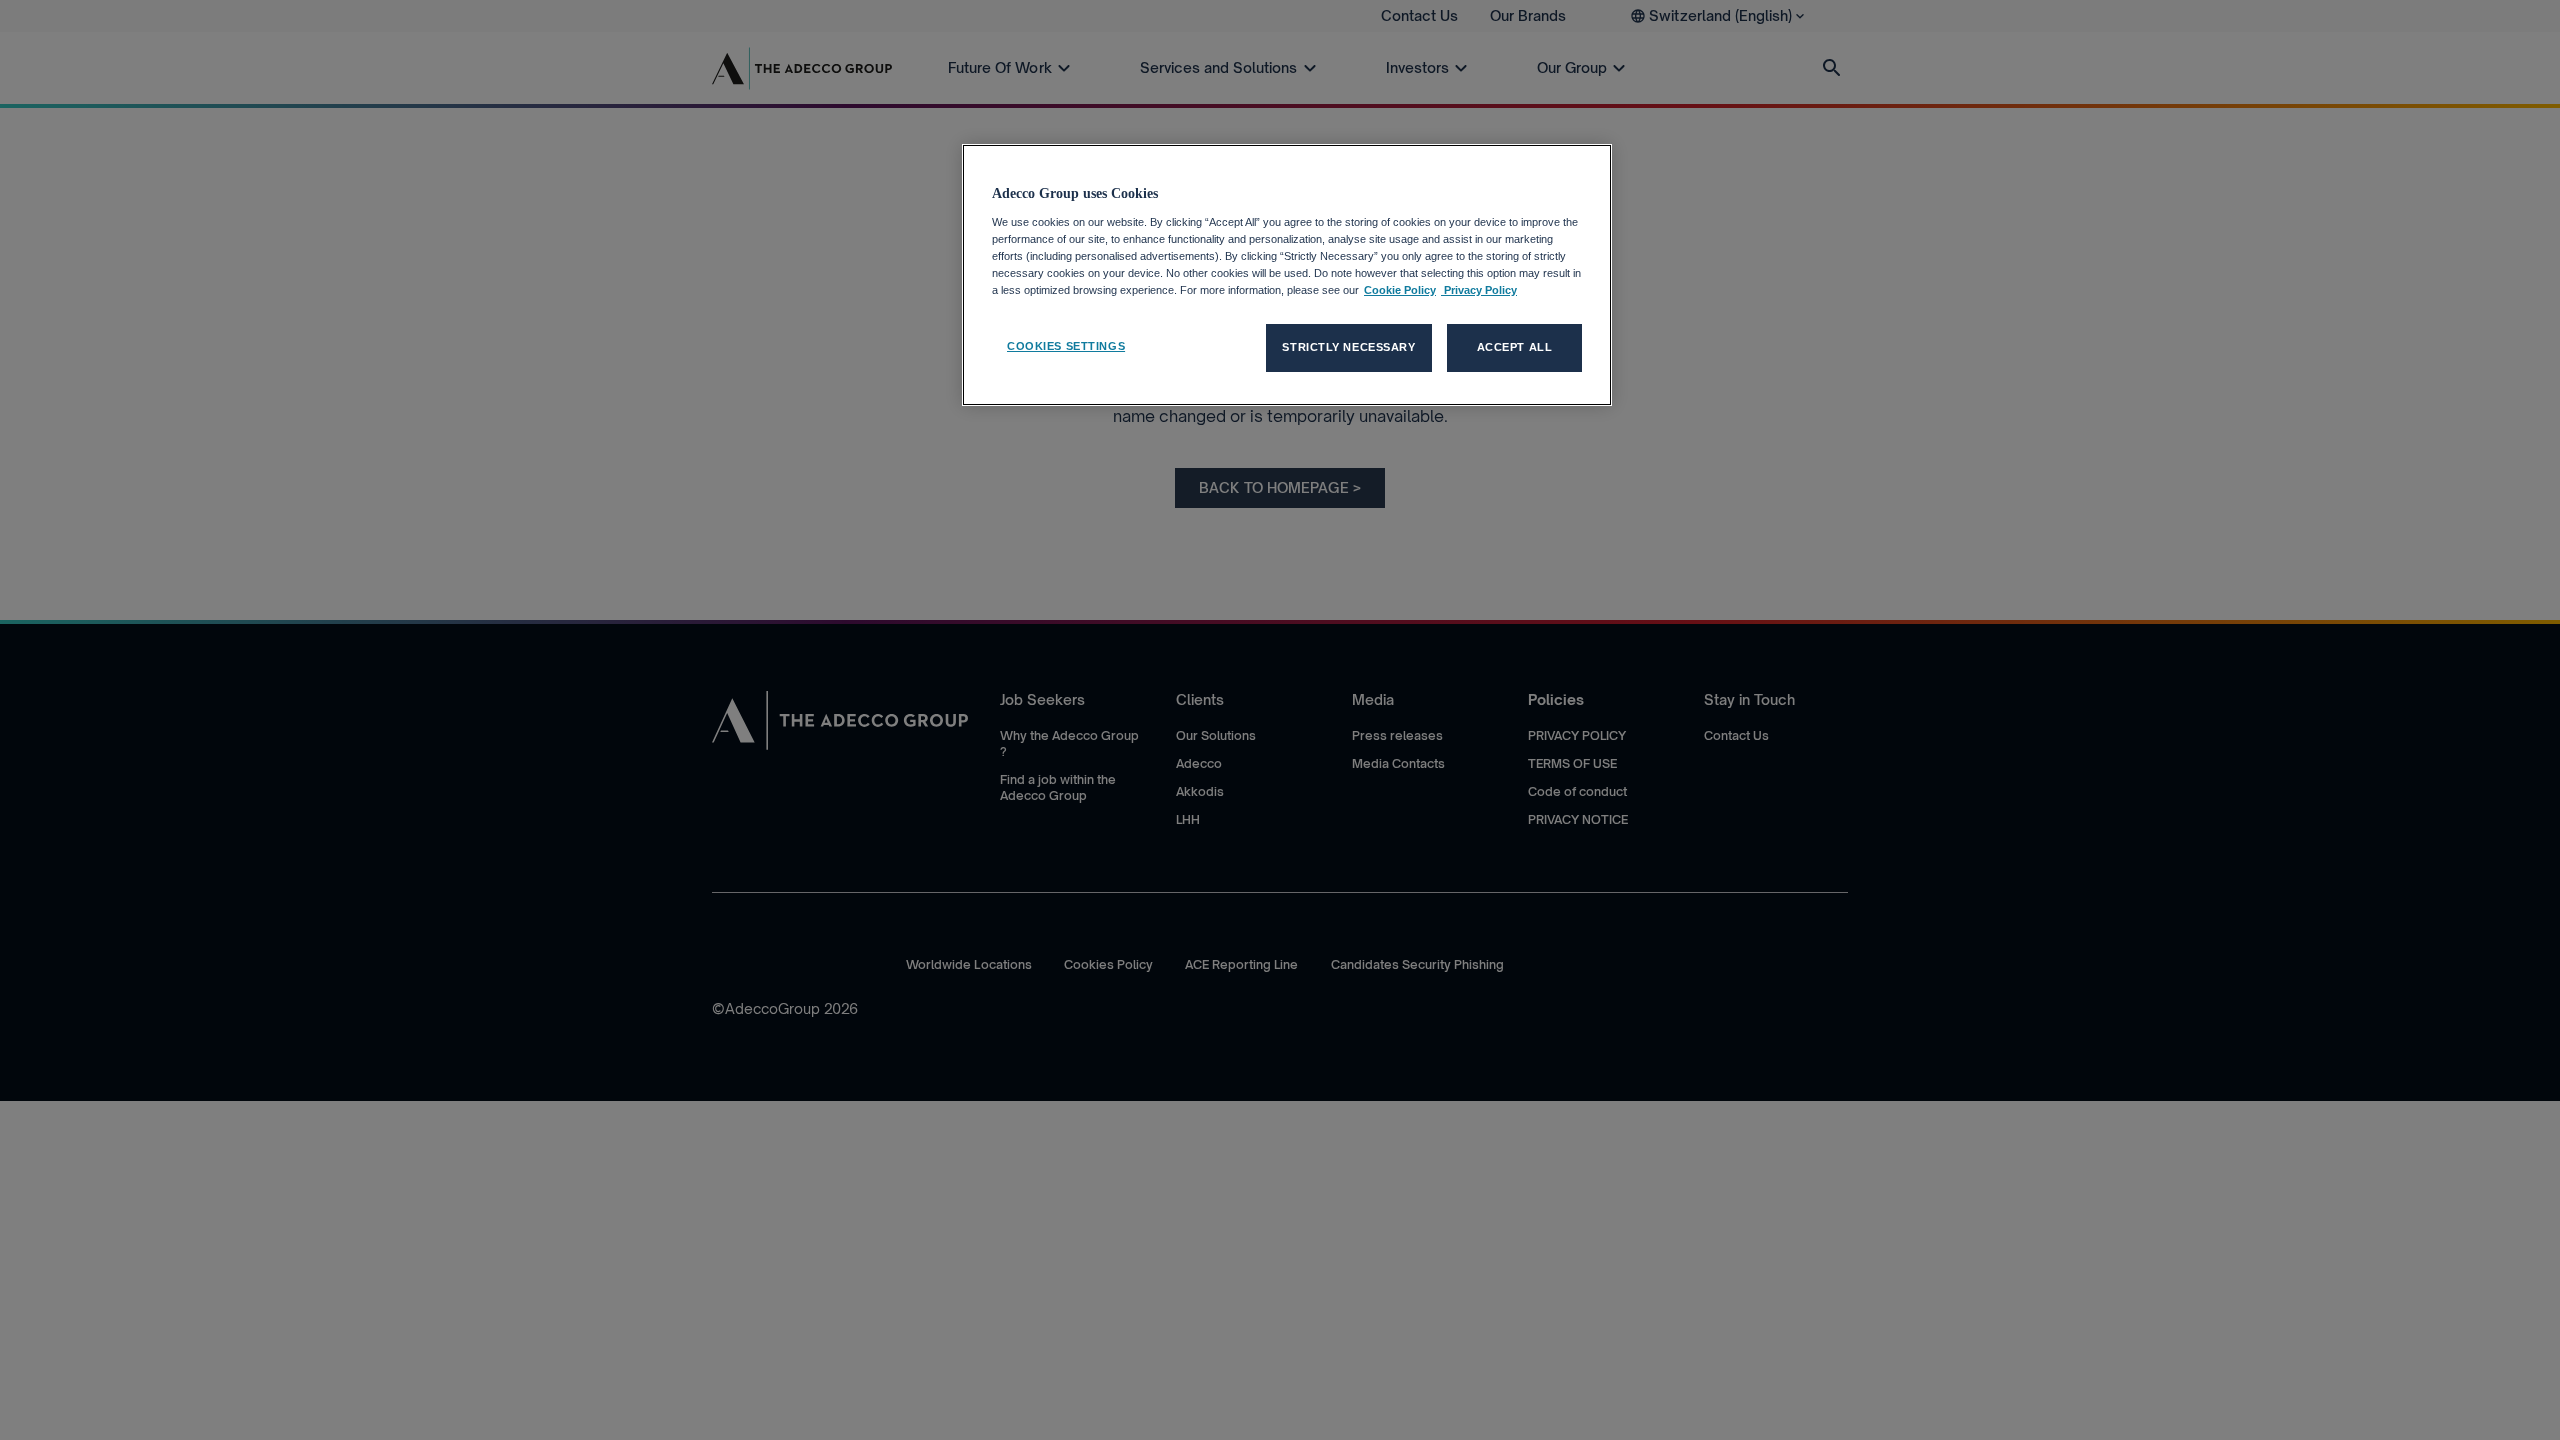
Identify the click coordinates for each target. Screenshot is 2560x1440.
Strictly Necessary (1348, 347)
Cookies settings (1066, 346)
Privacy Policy (1479, 290)
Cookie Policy (1400, 290)
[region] (1287, 275)
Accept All (1515, 347)
